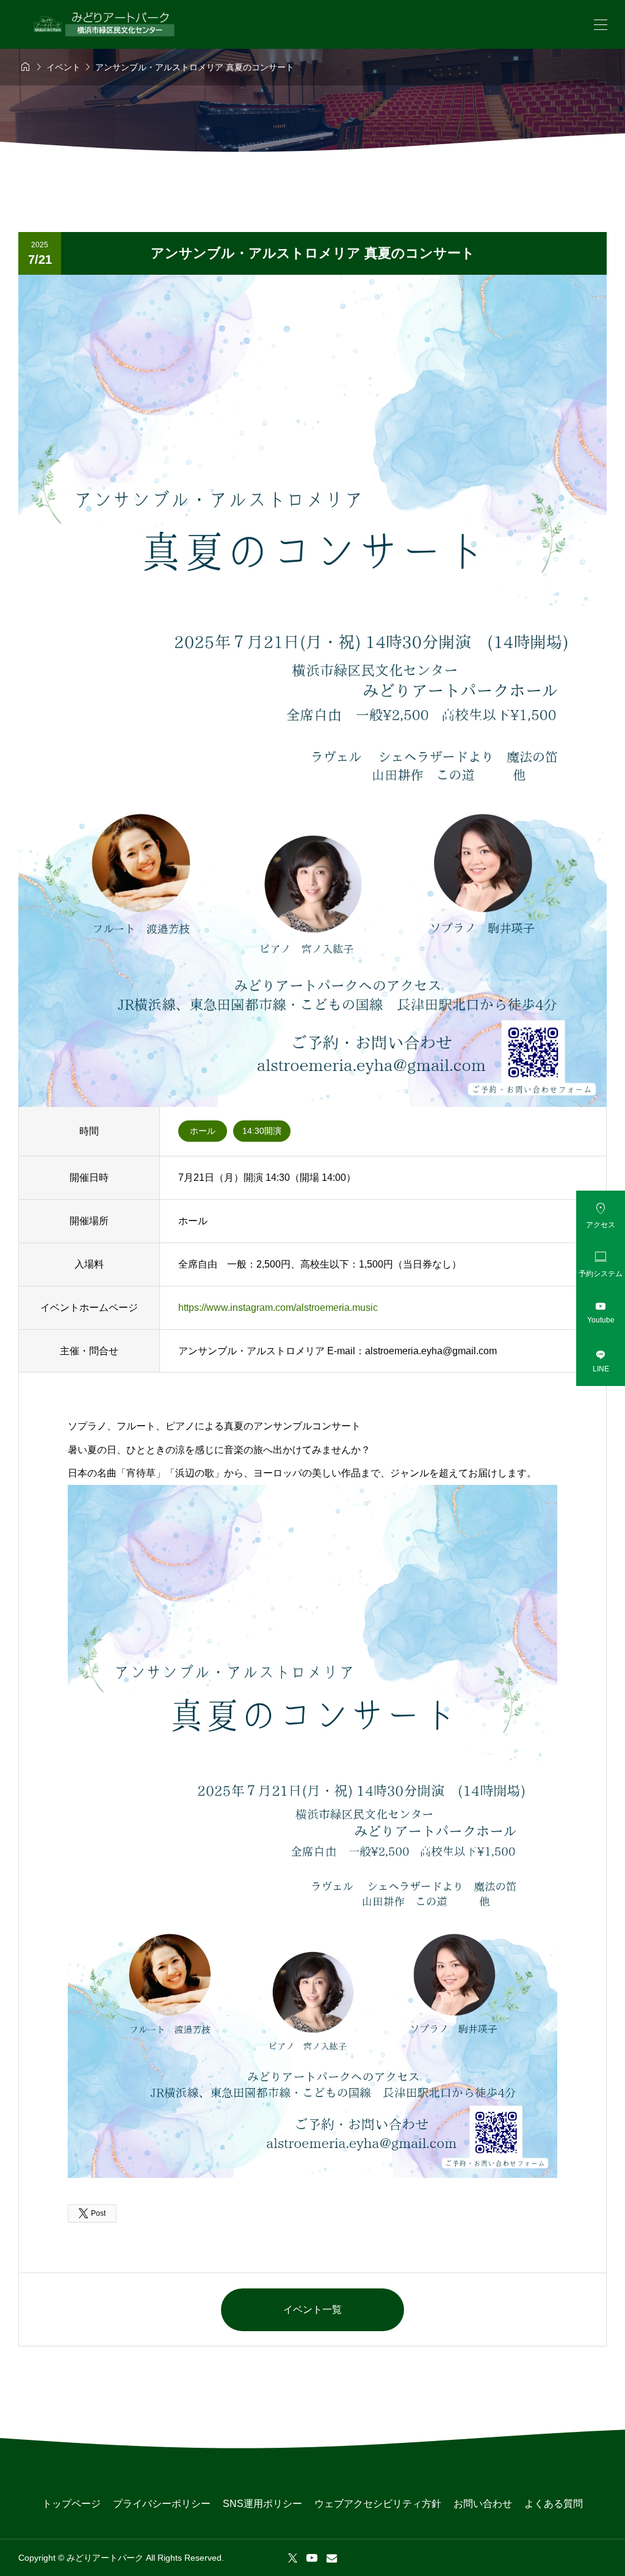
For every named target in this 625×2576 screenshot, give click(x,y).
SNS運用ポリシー (262, 2504)
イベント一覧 (312, 2309)
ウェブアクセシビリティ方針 (378, 2504)
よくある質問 (554, 2504)
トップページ (71, 2504)
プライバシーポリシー (162, 2504)
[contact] (332, 2558)
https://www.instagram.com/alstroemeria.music (278, 1308)
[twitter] (293, 2558)
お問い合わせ (483, 2504)
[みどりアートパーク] (104, 24)
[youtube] (312, 2558)
